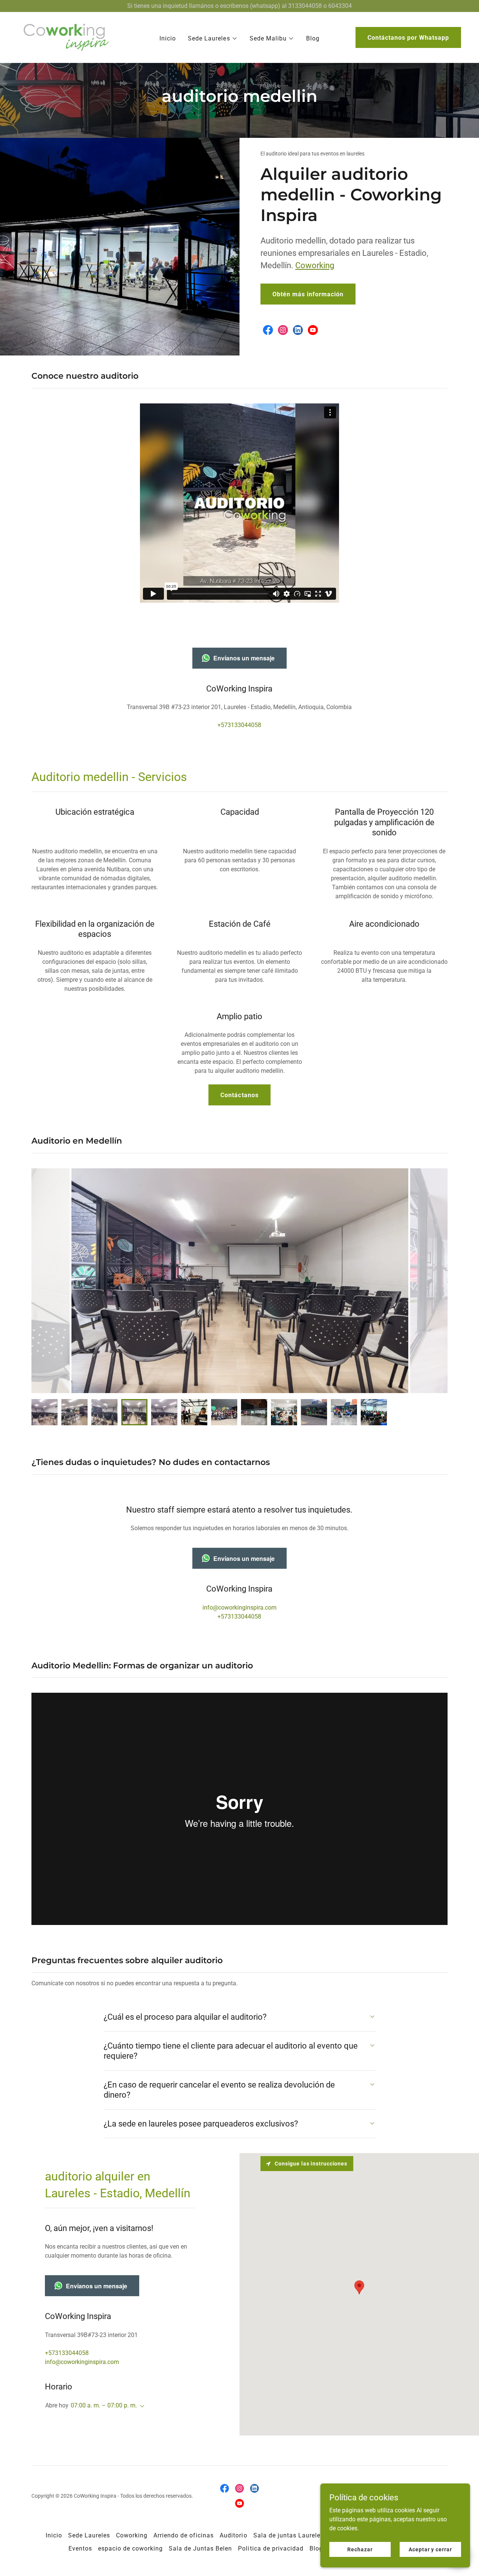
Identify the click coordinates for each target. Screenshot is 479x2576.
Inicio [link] (168, 38)
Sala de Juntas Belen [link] (200, 2548)
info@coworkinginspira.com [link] (239, 1608)
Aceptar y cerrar (430, 2549)
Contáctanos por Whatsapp (408, 38)
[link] (66, 37)
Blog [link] (313, 38)
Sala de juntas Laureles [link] (289, 2535)
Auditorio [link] (233, 2535)
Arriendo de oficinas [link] (184, 2535)
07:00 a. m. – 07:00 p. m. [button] (104, 2405)
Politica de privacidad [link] (271, 2548)
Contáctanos (239, 1095)
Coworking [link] (132, 2535)
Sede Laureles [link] (89, 2535)
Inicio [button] (54, 2535)
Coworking (315, 265)
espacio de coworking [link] (130, 2548)
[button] (213, 39)
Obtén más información (308, 294)
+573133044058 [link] (239, 725)
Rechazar (360, 2549)
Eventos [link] (80, 2548)
